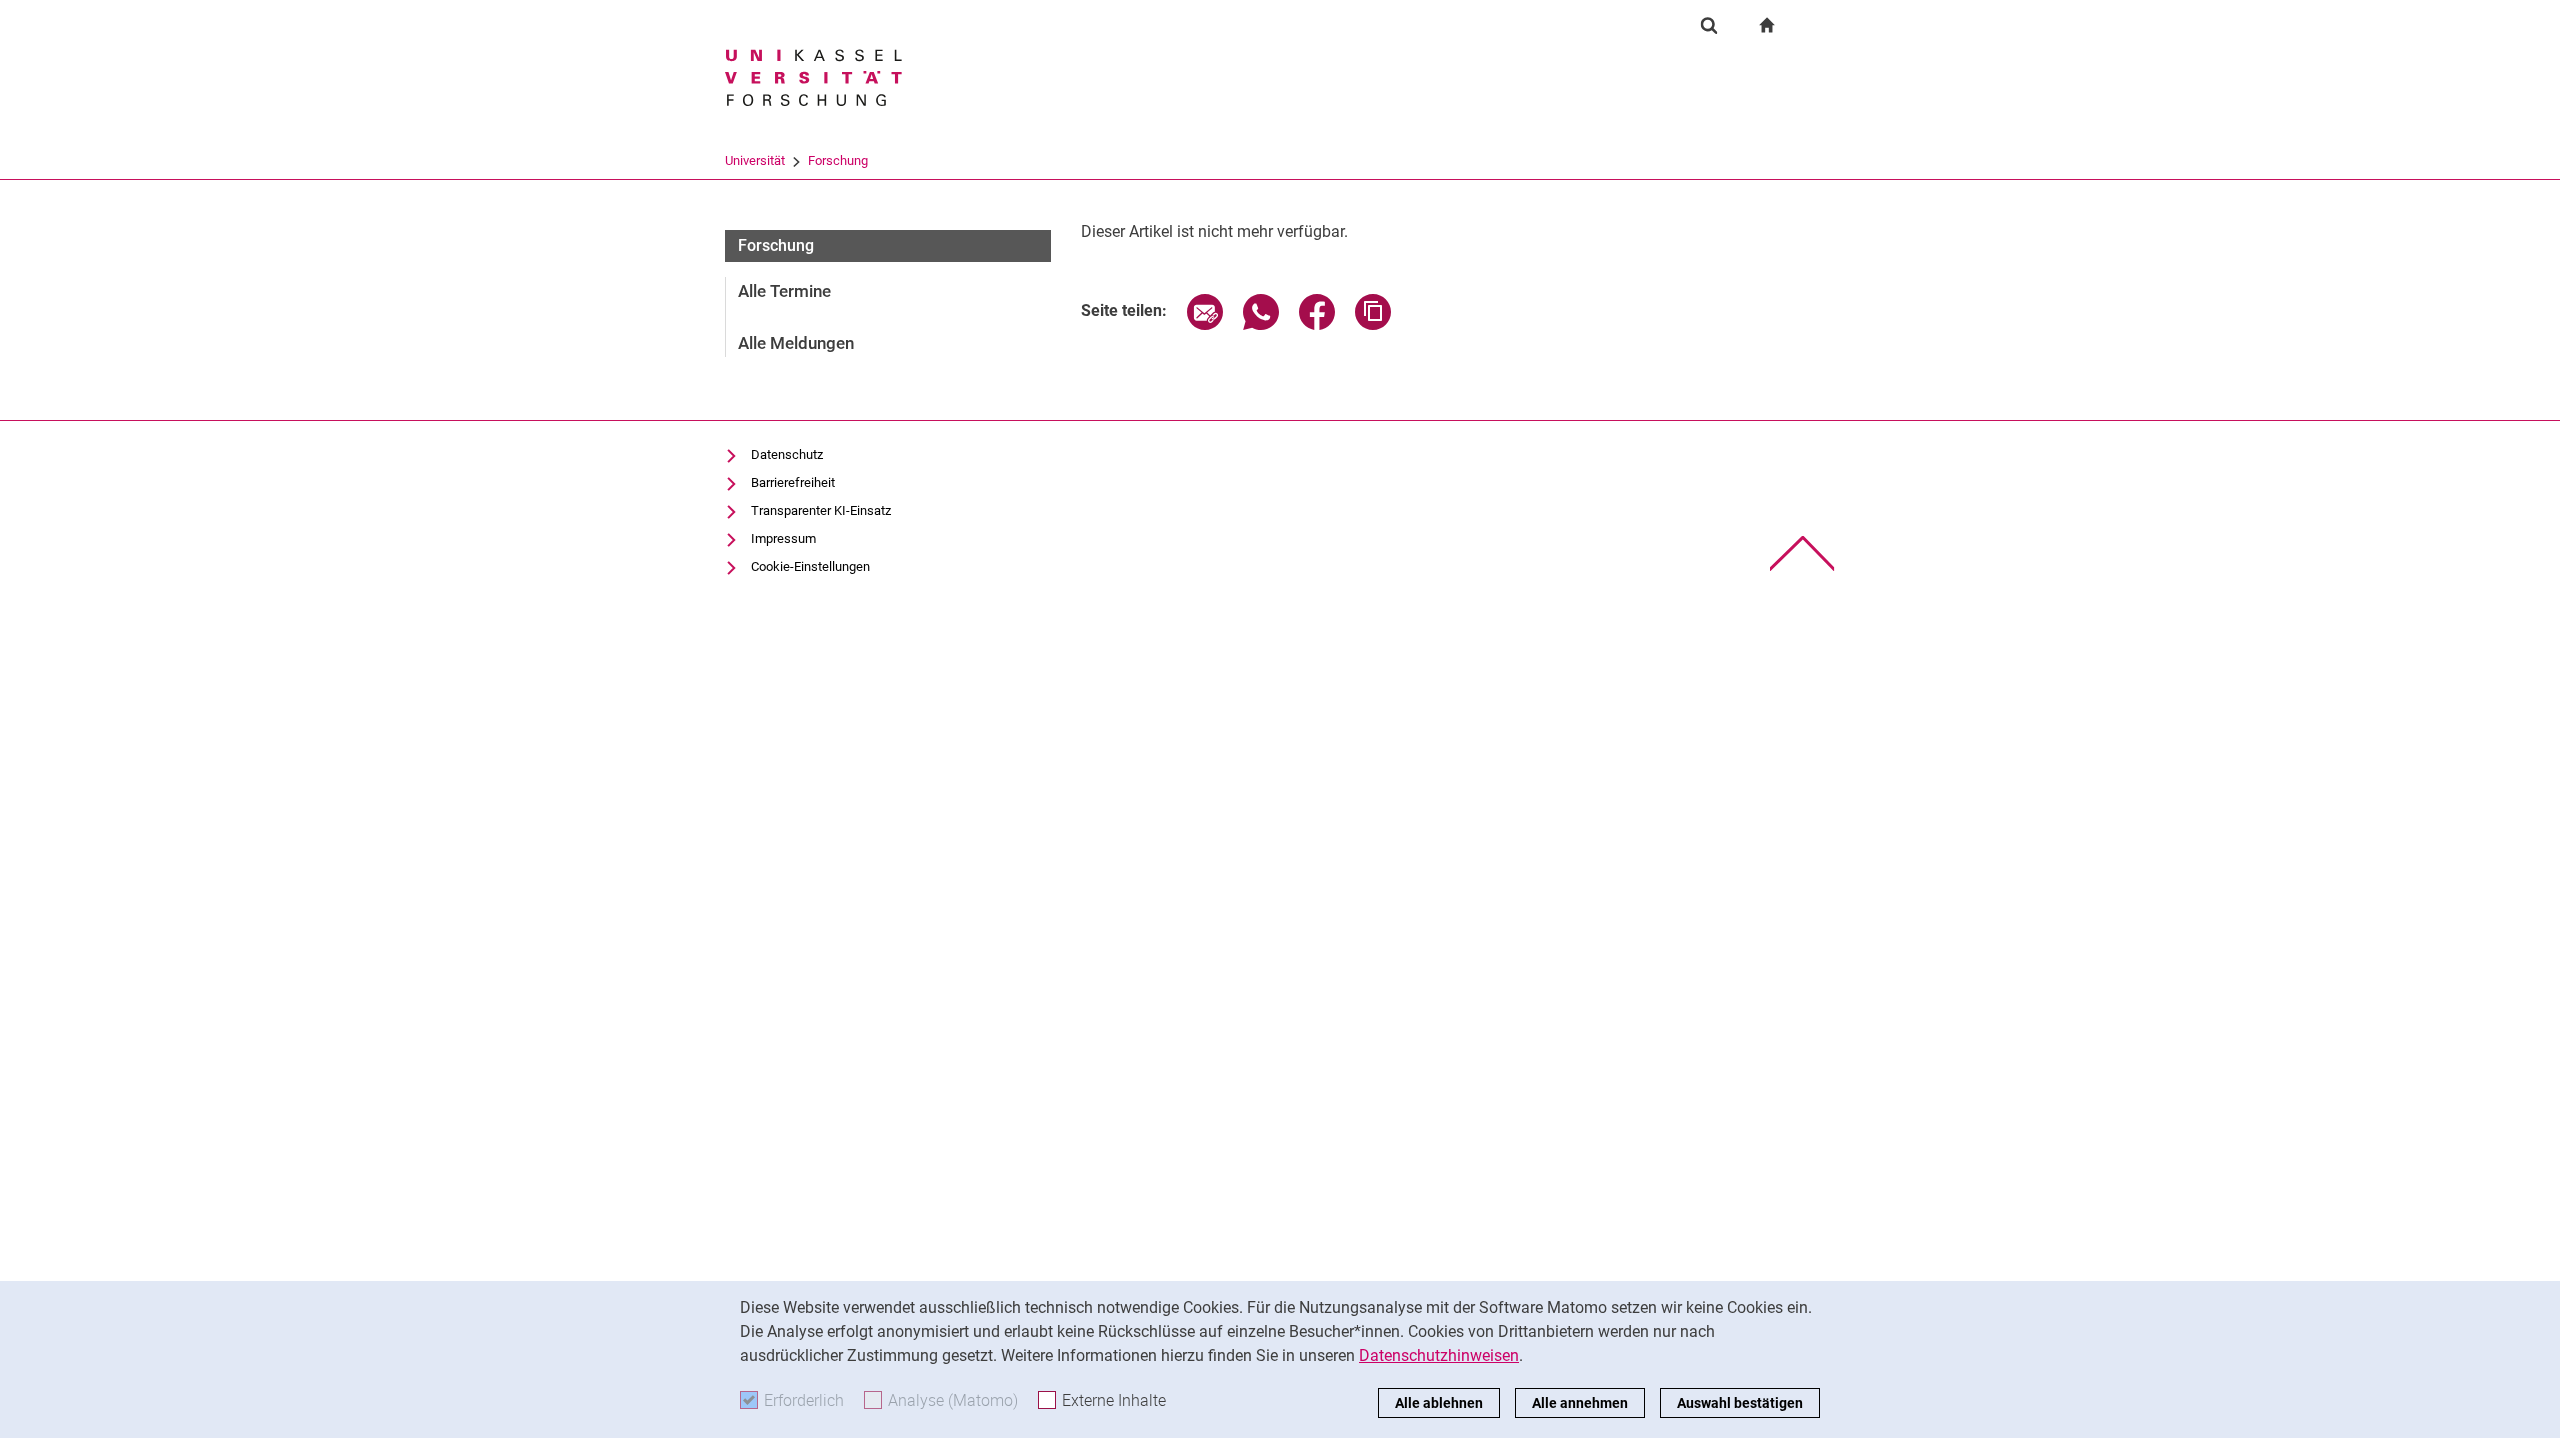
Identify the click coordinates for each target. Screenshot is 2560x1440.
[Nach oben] (1802, 553)
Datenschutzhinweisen (1439, 1355)
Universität (755, 160)
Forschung (838, 160)
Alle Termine (784, 291)
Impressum (783, 538)
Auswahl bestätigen (1740, 1403)
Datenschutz (787, 454)
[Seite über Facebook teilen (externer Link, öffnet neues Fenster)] (1317, 324)
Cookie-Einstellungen (810, 566)
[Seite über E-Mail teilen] (1205, 324)
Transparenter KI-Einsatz (821, 510)
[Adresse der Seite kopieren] (1373, 324)
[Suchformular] (1709, 25)
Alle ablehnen (1439, 1403)
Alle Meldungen (796, 343)
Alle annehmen (1580, 1403)
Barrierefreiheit (793, 482)
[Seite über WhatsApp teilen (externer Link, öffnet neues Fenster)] (1261, 324)
